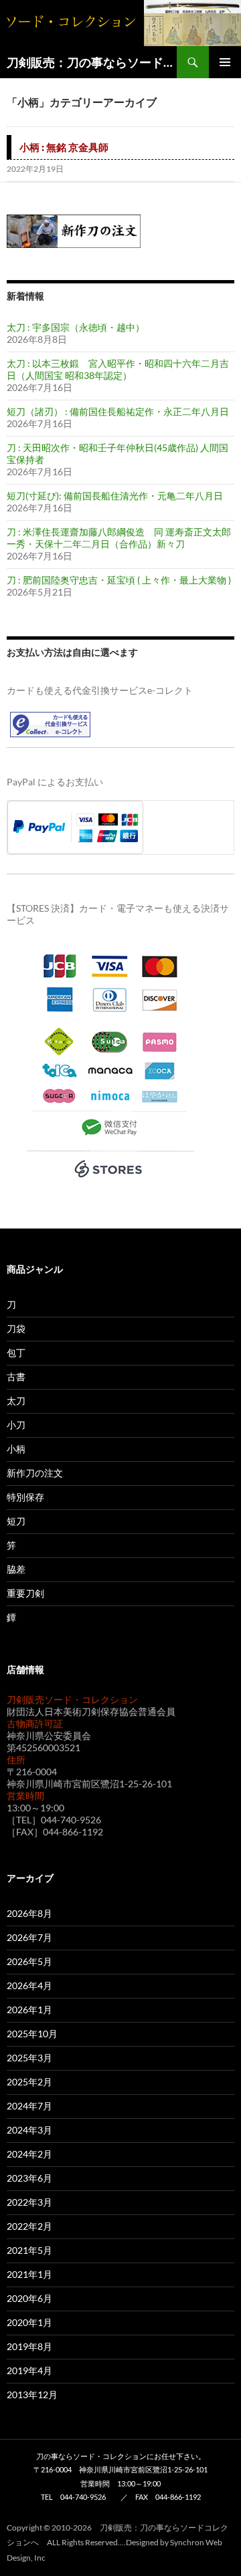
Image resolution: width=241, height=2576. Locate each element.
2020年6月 (29, 2298)
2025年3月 (29, 2058)
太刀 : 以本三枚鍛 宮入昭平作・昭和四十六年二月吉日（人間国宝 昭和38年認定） (118, 369)
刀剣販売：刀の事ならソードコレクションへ (92, 62)
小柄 (16, 1449)
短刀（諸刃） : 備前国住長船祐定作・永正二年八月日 (118, 411)
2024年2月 (29, 2154)
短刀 (16, 1521)
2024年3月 (29, 2130)
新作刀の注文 (35, 1473)
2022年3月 (29, 2202)
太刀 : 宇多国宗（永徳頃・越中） (76, 327)
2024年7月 (29, 2106)
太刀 (16, 1401)
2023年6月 (29, 2178)
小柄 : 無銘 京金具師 (64, 147)
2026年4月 (29, 1985)
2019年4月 (29, 2370)
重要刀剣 (25, 1593)
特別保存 (25, 1497)
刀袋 (16, 1328)
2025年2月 (29, 2082)
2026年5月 (29, 1961)
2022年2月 (29, 2226)
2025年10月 (32, 2034)
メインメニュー (225, 62)
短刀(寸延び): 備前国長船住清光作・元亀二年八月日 (115, 496)
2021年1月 (29, 2274)
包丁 (16, 1353)
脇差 (16, 1569)
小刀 (16, 1425)
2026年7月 (29, 1937)
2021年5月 (29, 2250)
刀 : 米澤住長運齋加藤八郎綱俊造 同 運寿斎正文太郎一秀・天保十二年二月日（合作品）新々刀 (119, 538)
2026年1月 (29, 2010)
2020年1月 (29, 2322)
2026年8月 (29, 1913)
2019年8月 (29, 2346)
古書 (16, 1377)
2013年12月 (32, 2395)
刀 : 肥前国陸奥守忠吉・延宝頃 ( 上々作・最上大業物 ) (119, 580)
